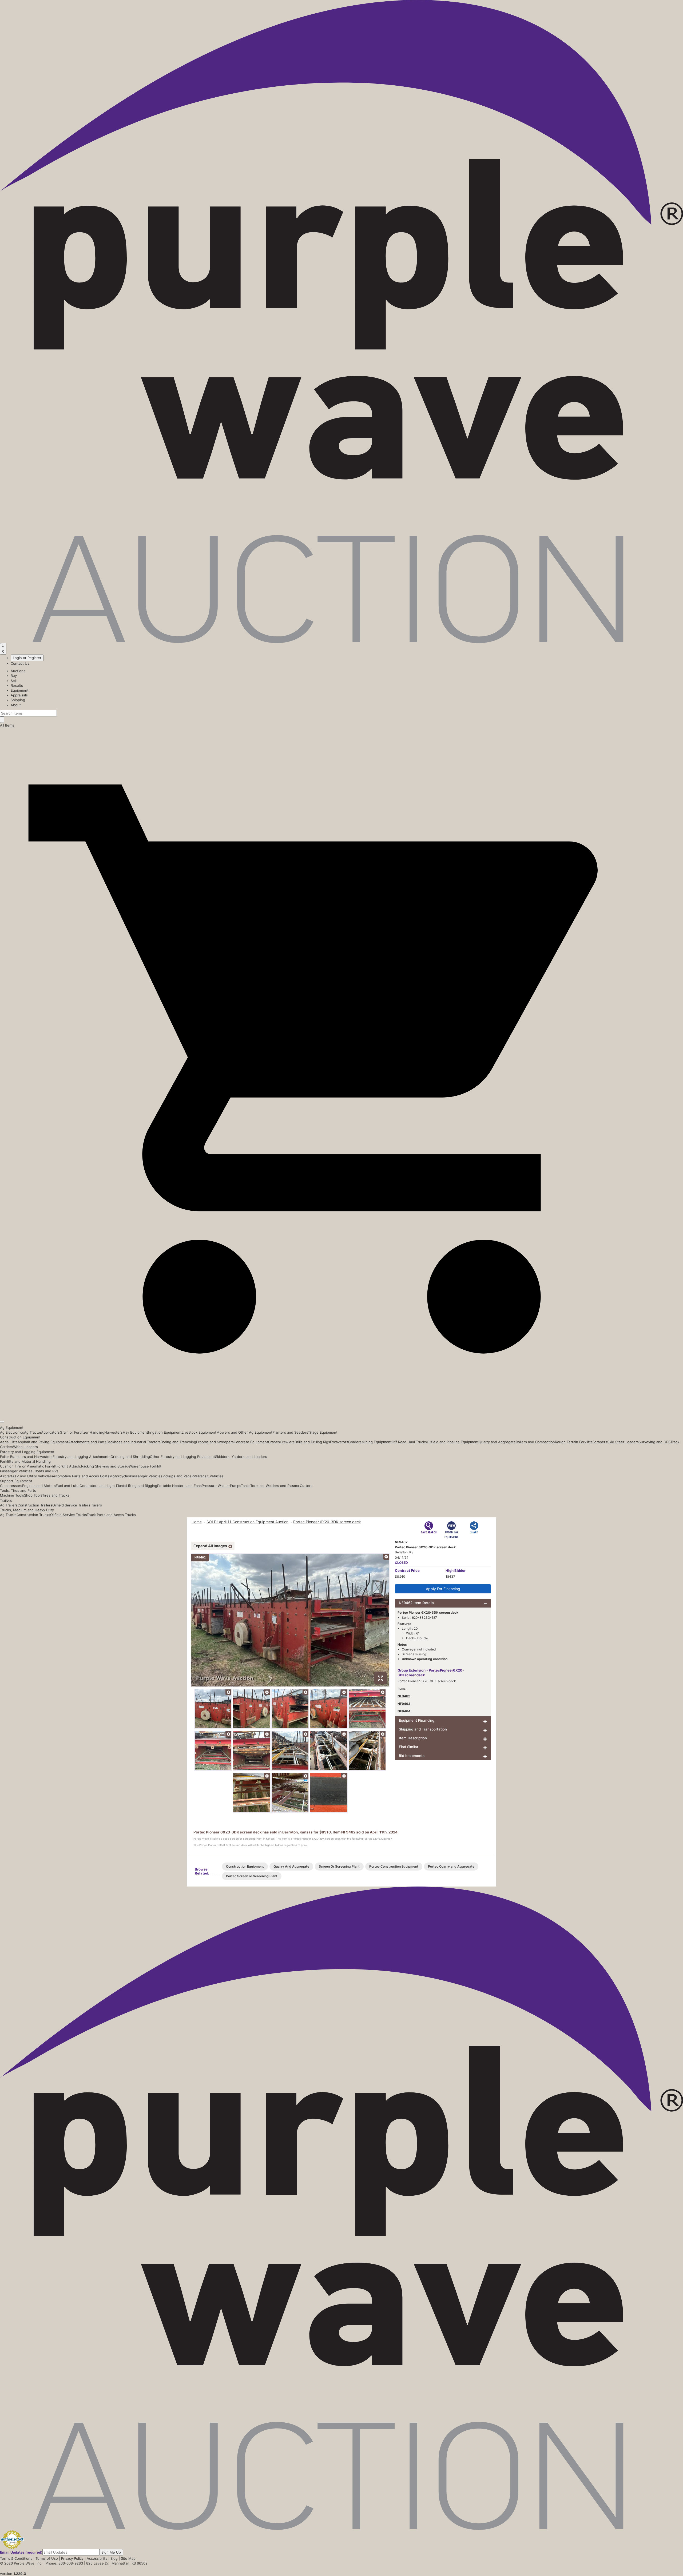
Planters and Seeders (290, 1432)
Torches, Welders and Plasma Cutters (281, 1486)
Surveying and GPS (655, 1442)
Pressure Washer (216, 1486)
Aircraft (6, 1476)
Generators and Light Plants (103, 1486)
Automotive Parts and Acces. (76, 1476)
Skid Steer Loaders (623, 1442)
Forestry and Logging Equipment (27, 1452)
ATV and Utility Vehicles (32, 1476)
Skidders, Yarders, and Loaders (241, 1457)
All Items (7, 725)
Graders (355, 1442)
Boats (105, 1476)
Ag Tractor (33, 1432)
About (16, 705)
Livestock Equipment (199, 1432)
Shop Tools (33, 1495)
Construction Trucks (33, 1515)
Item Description (413, 1738)
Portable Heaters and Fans (179, 1486)
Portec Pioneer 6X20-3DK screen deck (327, 1522)
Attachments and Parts (87, 1442)
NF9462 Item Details (416, 1603)
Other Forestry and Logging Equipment (182, 1457)
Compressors (11, 1486)
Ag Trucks (8, 1515)
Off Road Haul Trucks (409, 1442)
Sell (14, 681)
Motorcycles (120, 1476)
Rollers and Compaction (535, 1442)
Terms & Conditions (16, 2558)
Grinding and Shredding (130, 1457)
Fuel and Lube (68, 1486)
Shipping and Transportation (423, 1729)
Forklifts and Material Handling (25, 1461)
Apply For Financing (443, 1589)
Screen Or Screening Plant (339, 1866)
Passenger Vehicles (146, 1476)
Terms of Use (47, 2558)
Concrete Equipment (251, 1442)
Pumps (235, 1486)
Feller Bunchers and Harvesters (26, 1457)
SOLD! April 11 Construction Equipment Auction (247, 1522)
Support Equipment (16, 1481)
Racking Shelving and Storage (106, 1466)
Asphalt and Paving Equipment (43, 1442)
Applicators (50, 1432)
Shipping (18, 700)
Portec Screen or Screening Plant (252, 1876)
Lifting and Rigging (142, 1486)
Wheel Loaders (25, 1447)
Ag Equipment (12, 1427)
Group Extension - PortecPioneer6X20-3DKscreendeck (431, 1673)
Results (17, 685)
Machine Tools (12, 1495)
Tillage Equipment (323, 1432)
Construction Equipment (20, 1437)
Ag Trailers (9, 1505)
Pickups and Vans (177, 1476)
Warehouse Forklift (146, 1466)
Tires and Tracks (56, 1495)
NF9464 (404, 1711)
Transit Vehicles (211, 1476)
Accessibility (97, 2558)
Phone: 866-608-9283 (64, 2563)
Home (197, 1522)
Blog (114, 2558)
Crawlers (287, 1442)
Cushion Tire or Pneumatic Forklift (28, 1466)
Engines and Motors (39, 1486)
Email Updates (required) (21, 2552)
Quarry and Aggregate (497, 1442)
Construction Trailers (35, 1505)
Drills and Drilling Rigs (312, 1442)
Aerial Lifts (9, 1442)
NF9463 (404, 1704)
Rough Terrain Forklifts (574, 1442)
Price (407, 1570)
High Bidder (456, 1570)
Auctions (18, 671)
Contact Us (20, 663)
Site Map (128, 2558)
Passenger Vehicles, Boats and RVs (29, 1471)
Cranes (274, 1442)
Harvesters (114, 1432)
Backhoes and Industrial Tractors (134, 1442)
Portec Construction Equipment (394, 1866)
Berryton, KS (404, 1552)
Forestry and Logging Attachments (82, 1457)
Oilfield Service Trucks (68, 1515)
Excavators (339, 1442)
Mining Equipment (377, 1442)
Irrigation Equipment (165, 1432)
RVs (194, 1476)
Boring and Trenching (178, 1442)
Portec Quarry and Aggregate (451, 1866)
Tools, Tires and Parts (18, 1490)
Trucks (130, 1515)
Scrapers (600, 1442)
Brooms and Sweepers (215, 1442)
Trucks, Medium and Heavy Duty (27, 1510)
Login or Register (27, 658)
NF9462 (404, 1696)
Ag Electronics (12, 1432)
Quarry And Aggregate (291, 1866)
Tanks (246, 1486)
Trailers (6, 1500)
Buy (14, 676)
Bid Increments (412, 1756)
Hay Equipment (135, 1432)
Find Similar (409, 1747)
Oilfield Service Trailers (71, 1505)
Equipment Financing (417, 1720)
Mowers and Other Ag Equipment (244, 1432)
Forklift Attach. (69, 1466)
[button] (341, 1409)
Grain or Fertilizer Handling (82, 1432)
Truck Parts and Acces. (106, 1515)
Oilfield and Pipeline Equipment (453, 1442)
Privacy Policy (72, 2558)
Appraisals (19, 695)
